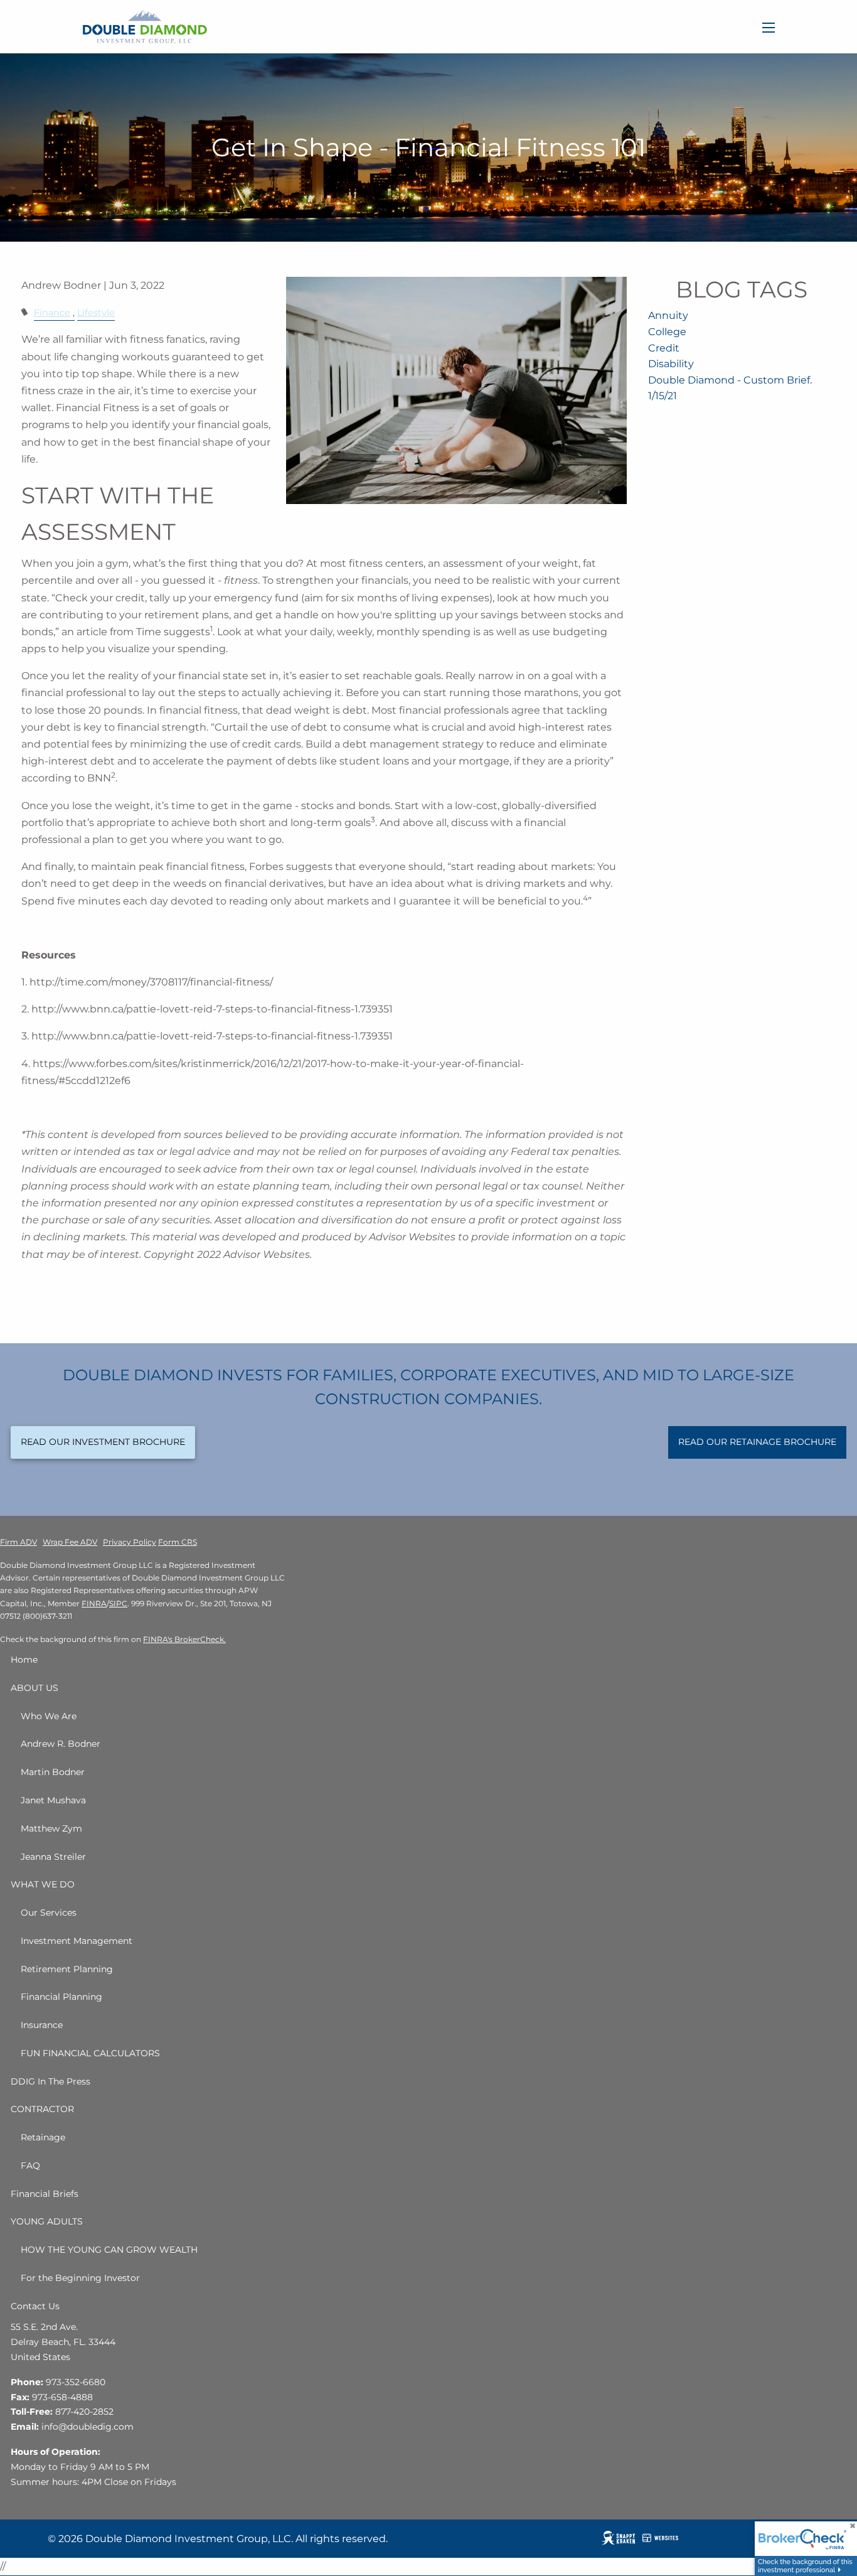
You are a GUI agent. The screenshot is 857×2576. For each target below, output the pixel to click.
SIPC (118, 1603)
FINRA (94, 1603)
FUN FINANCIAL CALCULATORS (90, 2053)
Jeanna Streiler (53, 1857)
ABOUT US (35, 1688)
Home (24, 1660)
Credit (664, 348)
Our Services (49, 1913)
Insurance (42, 2025)
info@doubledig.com (88, 2427)
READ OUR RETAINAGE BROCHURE (757, 1442)
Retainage (43, 2137)
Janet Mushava (53, 1800)
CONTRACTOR (42, 2109)
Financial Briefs (45, 2194)
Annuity (668, 315)
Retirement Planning (67, 1969)
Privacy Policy (130, 1542)
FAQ (30, 2165)
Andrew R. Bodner (61, 1744)
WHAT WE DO (43, 1884)
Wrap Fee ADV (70, 1542)
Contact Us (35, 2306)
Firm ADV (19, 1542)
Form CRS (178, 1542)
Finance (52, 313)
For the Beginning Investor (80, 2278)
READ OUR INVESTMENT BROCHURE (103, 1442)
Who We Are (49, 1716)
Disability (671, 364)
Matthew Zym (51, 1828)
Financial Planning (61, 1997)
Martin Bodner (53, 1772)
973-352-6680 (76, 2382)
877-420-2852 (84, 2412)
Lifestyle (96, 313)
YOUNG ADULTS (47, 2221)
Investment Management (77, 1941)
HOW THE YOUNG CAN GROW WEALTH (109, 2250)
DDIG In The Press (51, 2081)
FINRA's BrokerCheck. (184, 1639)
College (667, 332)
